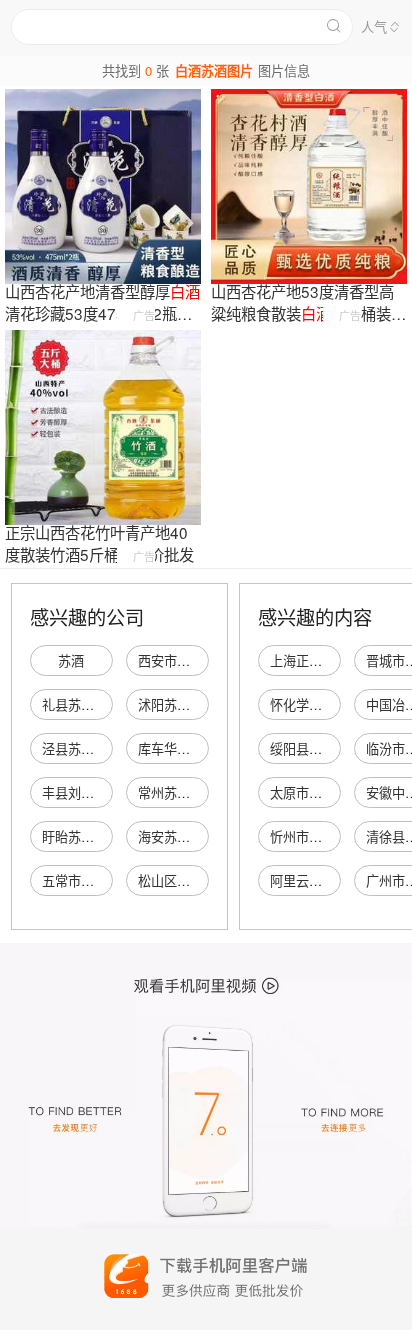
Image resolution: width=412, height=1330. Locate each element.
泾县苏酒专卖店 (87, 748)
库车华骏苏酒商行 (190, 748)
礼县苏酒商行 (81, 704)
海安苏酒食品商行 (190, 836)
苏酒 (71, 660)
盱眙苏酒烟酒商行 (94, 836)
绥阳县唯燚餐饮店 (322, 748)
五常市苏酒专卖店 (94, 880)
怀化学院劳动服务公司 (335, 704)
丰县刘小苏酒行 (87, 792)
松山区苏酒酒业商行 (196, 880)
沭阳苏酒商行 (177, 704)
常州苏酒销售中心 (190, 792)
